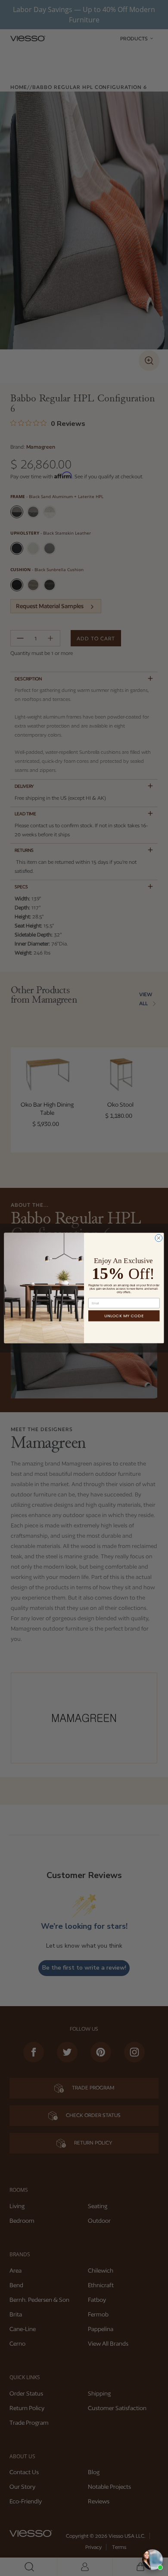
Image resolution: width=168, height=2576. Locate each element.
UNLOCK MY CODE (124, 1316)
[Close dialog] (159, 1238)
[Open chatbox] (152, 2560)
